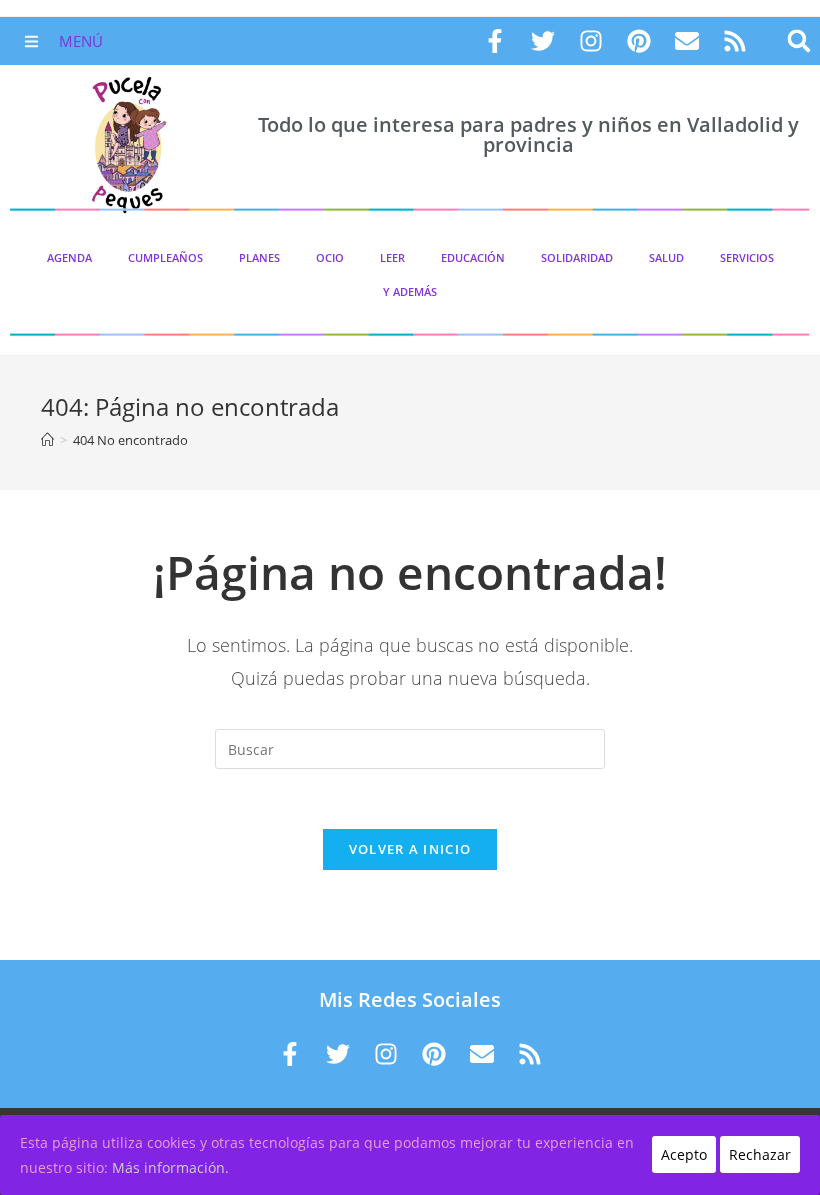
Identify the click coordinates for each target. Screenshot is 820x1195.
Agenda (69, 257)
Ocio (330, 257)
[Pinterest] (639, 41)
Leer (392, 257)
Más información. (170, 1167)
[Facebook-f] (495, 41)
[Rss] (735, 41)
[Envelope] (687, 41)
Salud (666, 257)
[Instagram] (591, 41)
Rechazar (760, 1154)
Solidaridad (577, 257)
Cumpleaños (165, 257)
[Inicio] (47, 440)
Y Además (410, 291)
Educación (473, 257)
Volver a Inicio (410, 849)
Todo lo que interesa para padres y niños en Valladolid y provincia (528, 134)
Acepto (684, 1154)
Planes (259, 257)
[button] (798, 41)
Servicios (747, 257)
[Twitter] (543, 41)
